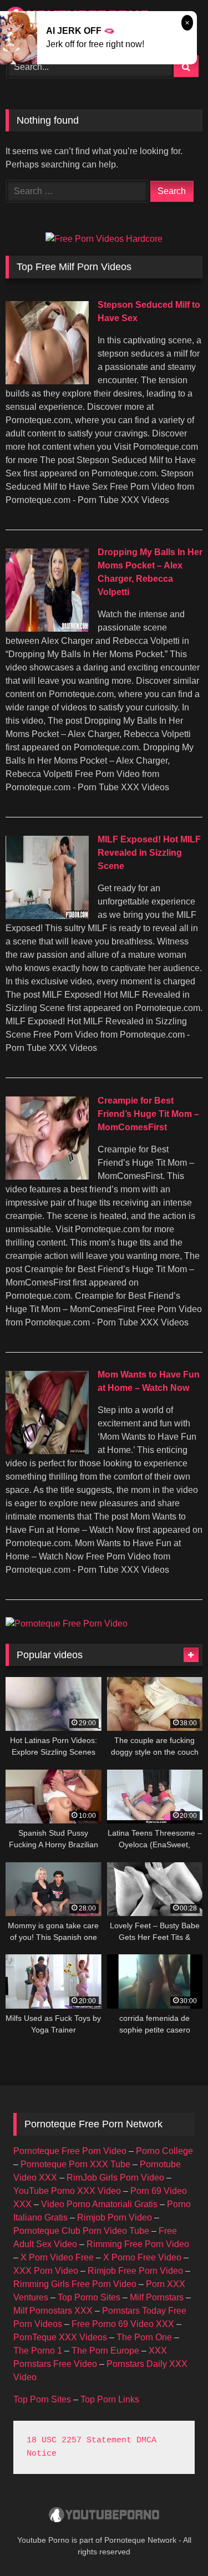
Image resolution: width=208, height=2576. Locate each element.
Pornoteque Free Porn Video (70, 2151)
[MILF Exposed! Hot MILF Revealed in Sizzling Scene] (47, 916)
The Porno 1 (38, 2351)
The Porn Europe (105, 2351)
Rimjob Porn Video (115, 2217)
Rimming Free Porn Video (138, 2244)
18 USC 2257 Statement (79, 2440)
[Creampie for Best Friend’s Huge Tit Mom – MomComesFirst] (47, 1177)
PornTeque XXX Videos (60, 2337)
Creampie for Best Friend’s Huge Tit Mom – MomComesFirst (148, 1114)
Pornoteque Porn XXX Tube (75, 2164)
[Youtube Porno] (104, 2516)
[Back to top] (174, 2543)
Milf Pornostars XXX (53, 2311)
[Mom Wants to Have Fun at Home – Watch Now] (47, 1451)
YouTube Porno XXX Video (67, 2191)
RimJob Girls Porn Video (115, 2178)
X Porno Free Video (142, 2257)
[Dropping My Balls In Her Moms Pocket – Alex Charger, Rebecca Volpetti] (47, 629)
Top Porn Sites (42, 2399)
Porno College (164, 2151)
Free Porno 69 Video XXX (123, 2324)
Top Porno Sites (89, 2297)
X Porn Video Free (57, 2257)
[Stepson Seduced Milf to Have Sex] (47, 381)
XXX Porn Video (46, 2271)
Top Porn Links (110, 2399)
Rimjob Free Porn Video (135, 2271)
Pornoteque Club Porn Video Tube (81, 2231)
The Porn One (144, 2337)
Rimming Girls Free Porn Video (75, 2284)
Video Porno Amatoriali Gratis (99, 2204)
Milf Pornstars (157, 2297)
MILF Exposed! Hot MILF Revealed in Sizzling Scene (149, 853)
